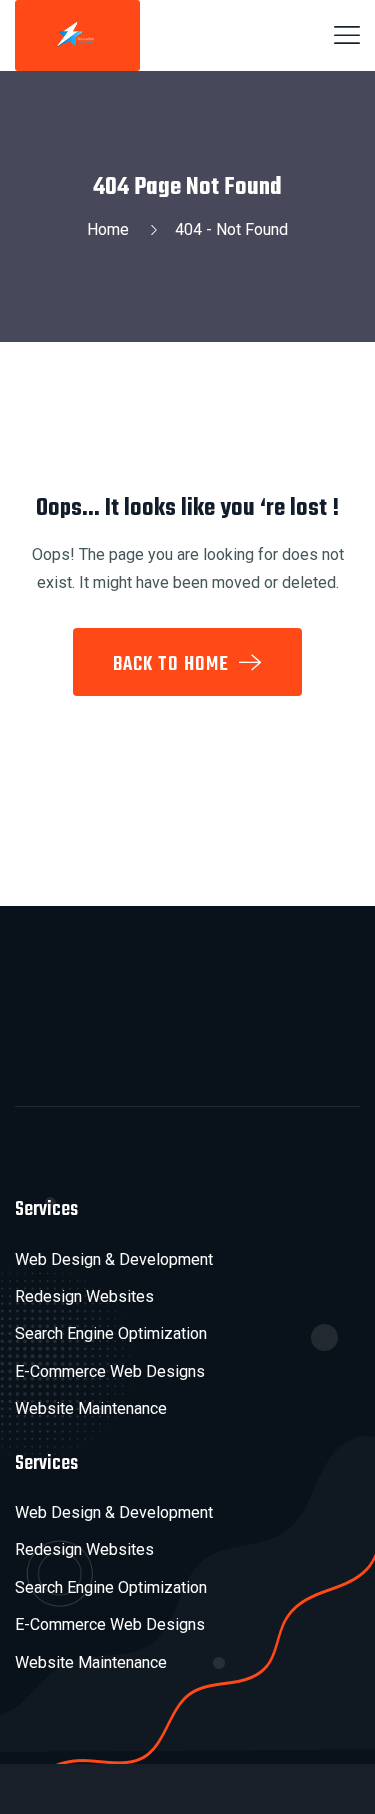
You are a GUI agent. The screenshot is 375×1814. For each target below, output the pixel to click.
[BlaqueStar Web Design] (77, 34)
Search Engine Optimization (111, 1333)
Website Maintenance (91, 1408)
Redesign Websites (84, 1296)
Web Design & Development (114, 1259)
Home (112, 229)
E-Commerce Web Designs (110, 1371)
